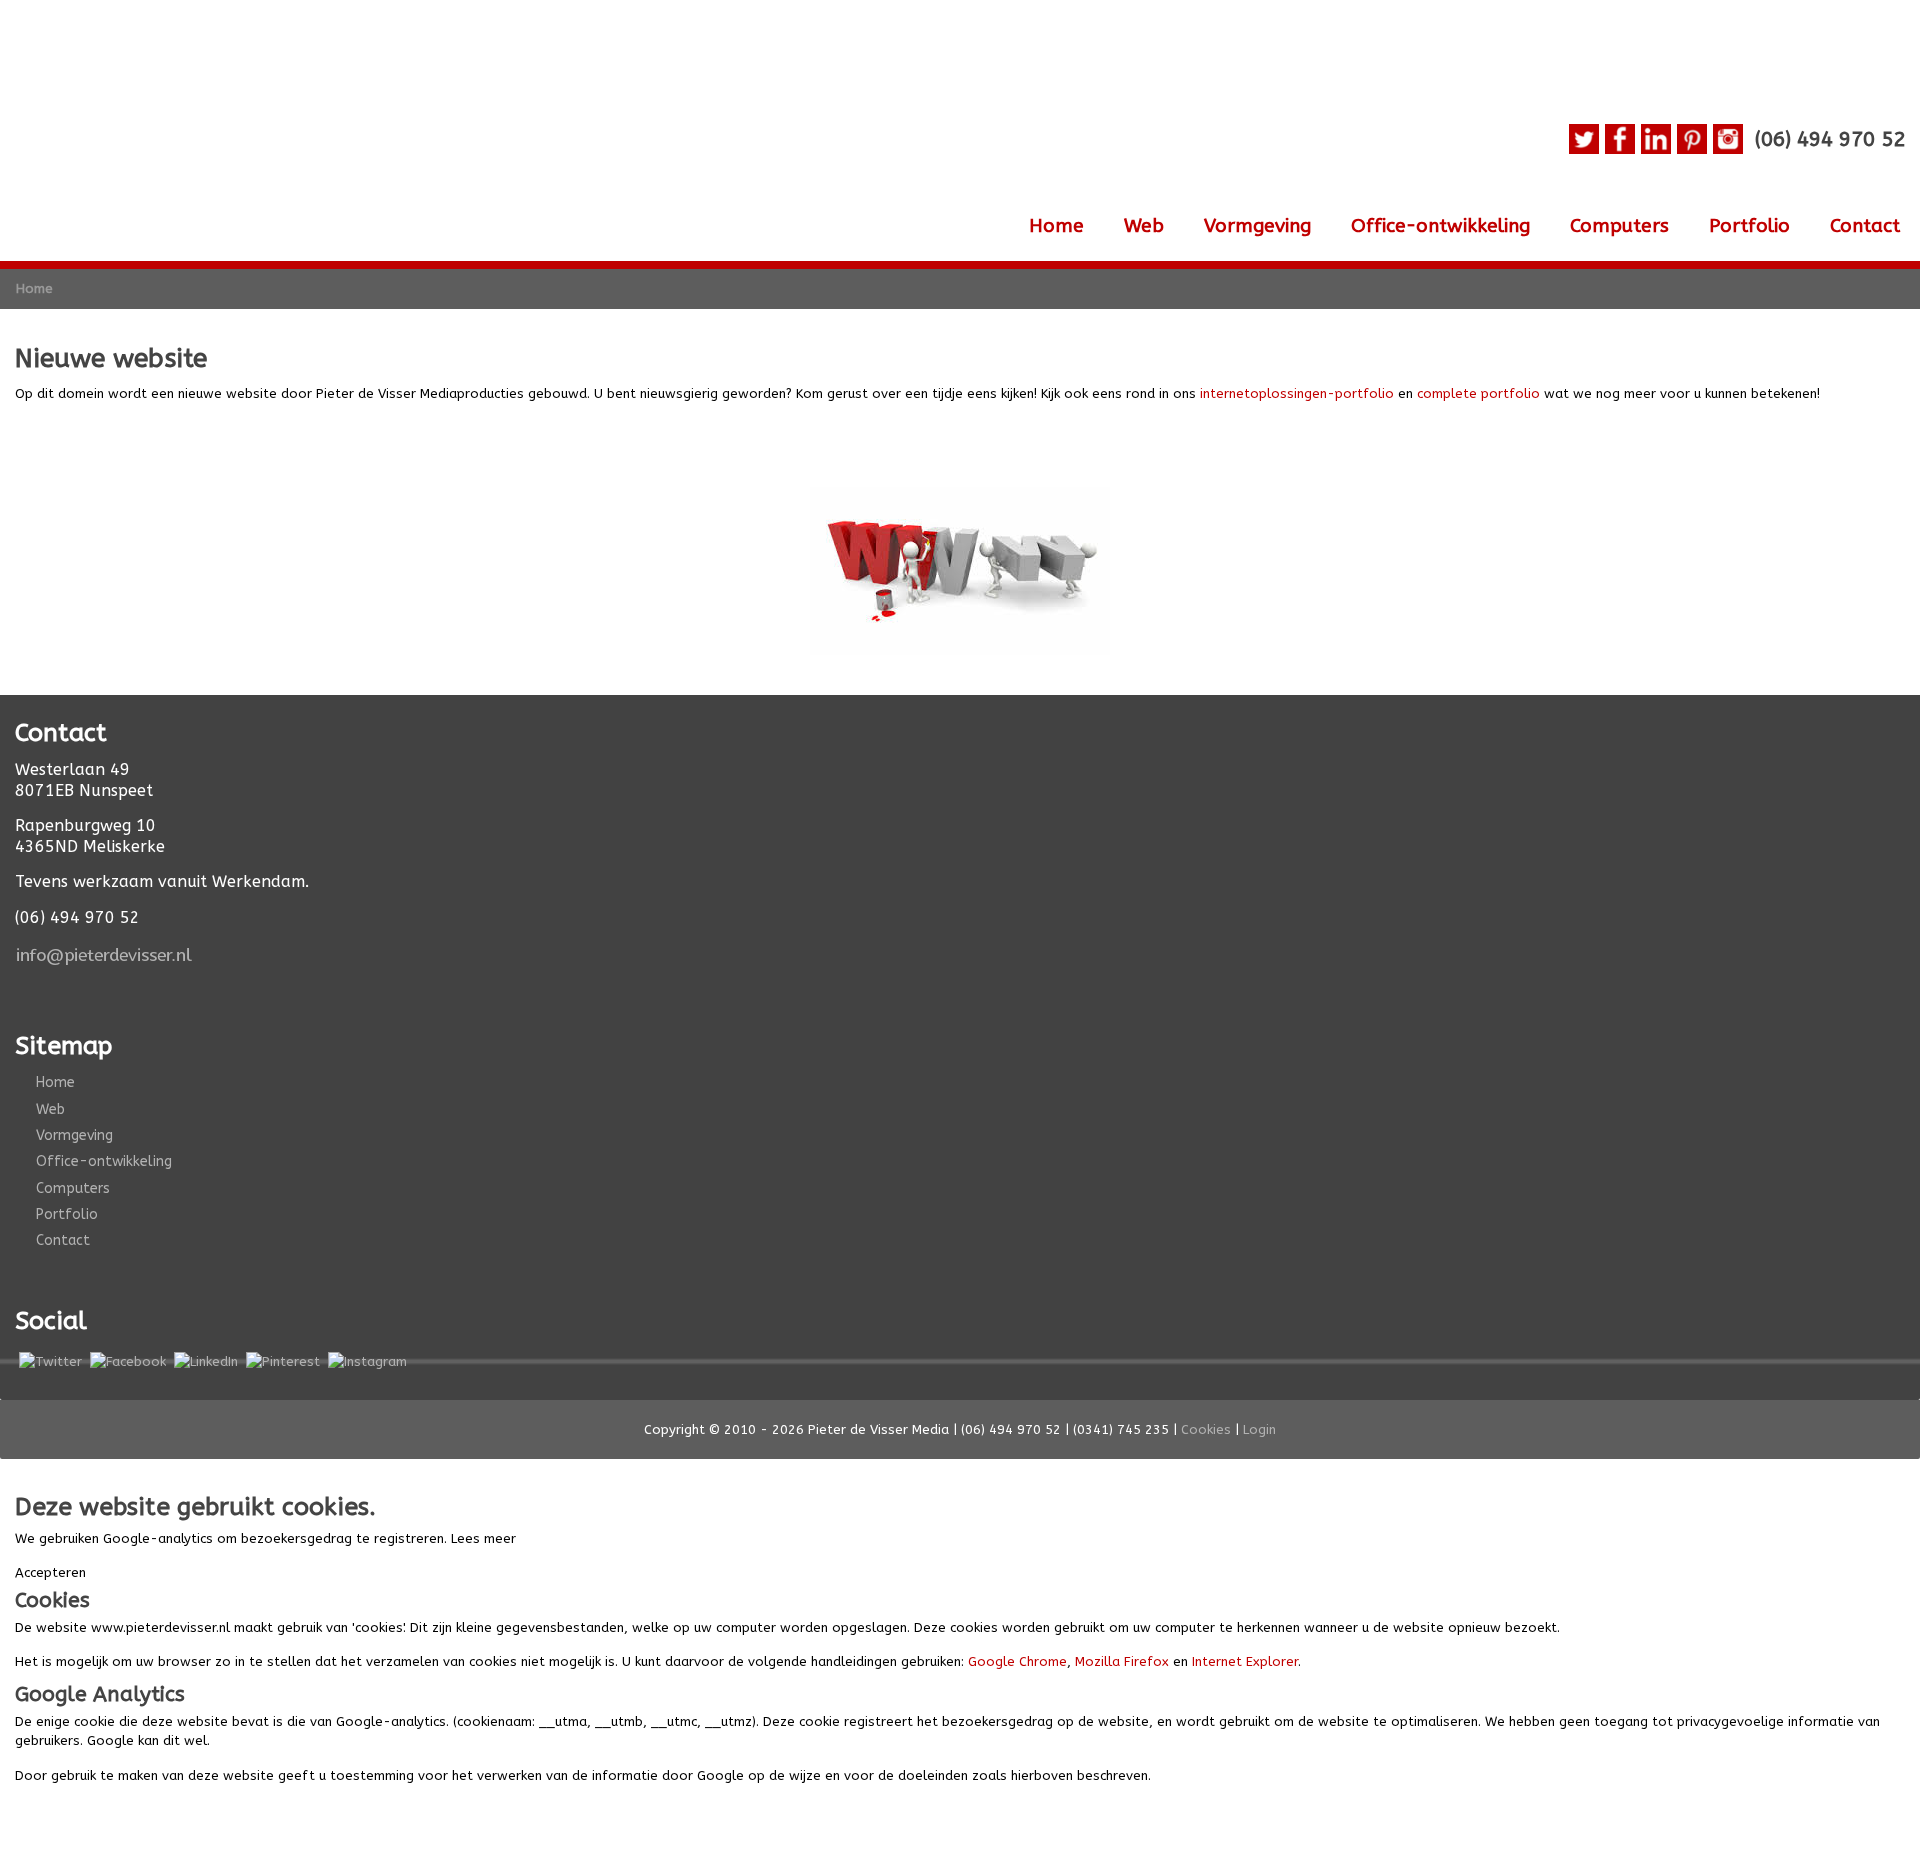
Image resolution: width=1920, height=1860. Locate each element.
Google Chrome (1017, 1661)
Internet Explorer (1245, 1661)
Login (1259, 1429)
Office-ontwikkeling (1440, 226)
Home (1056, 226)
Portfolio (1749, 226)
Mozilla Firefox (1122, 1661)
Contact (1865, 226)
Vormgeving (1257, 226)
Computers (1619, 226)
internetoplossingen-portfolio (1297, 393)
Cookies (1206, 1429)
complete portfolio (1478, 393)
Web (1144, 226)
